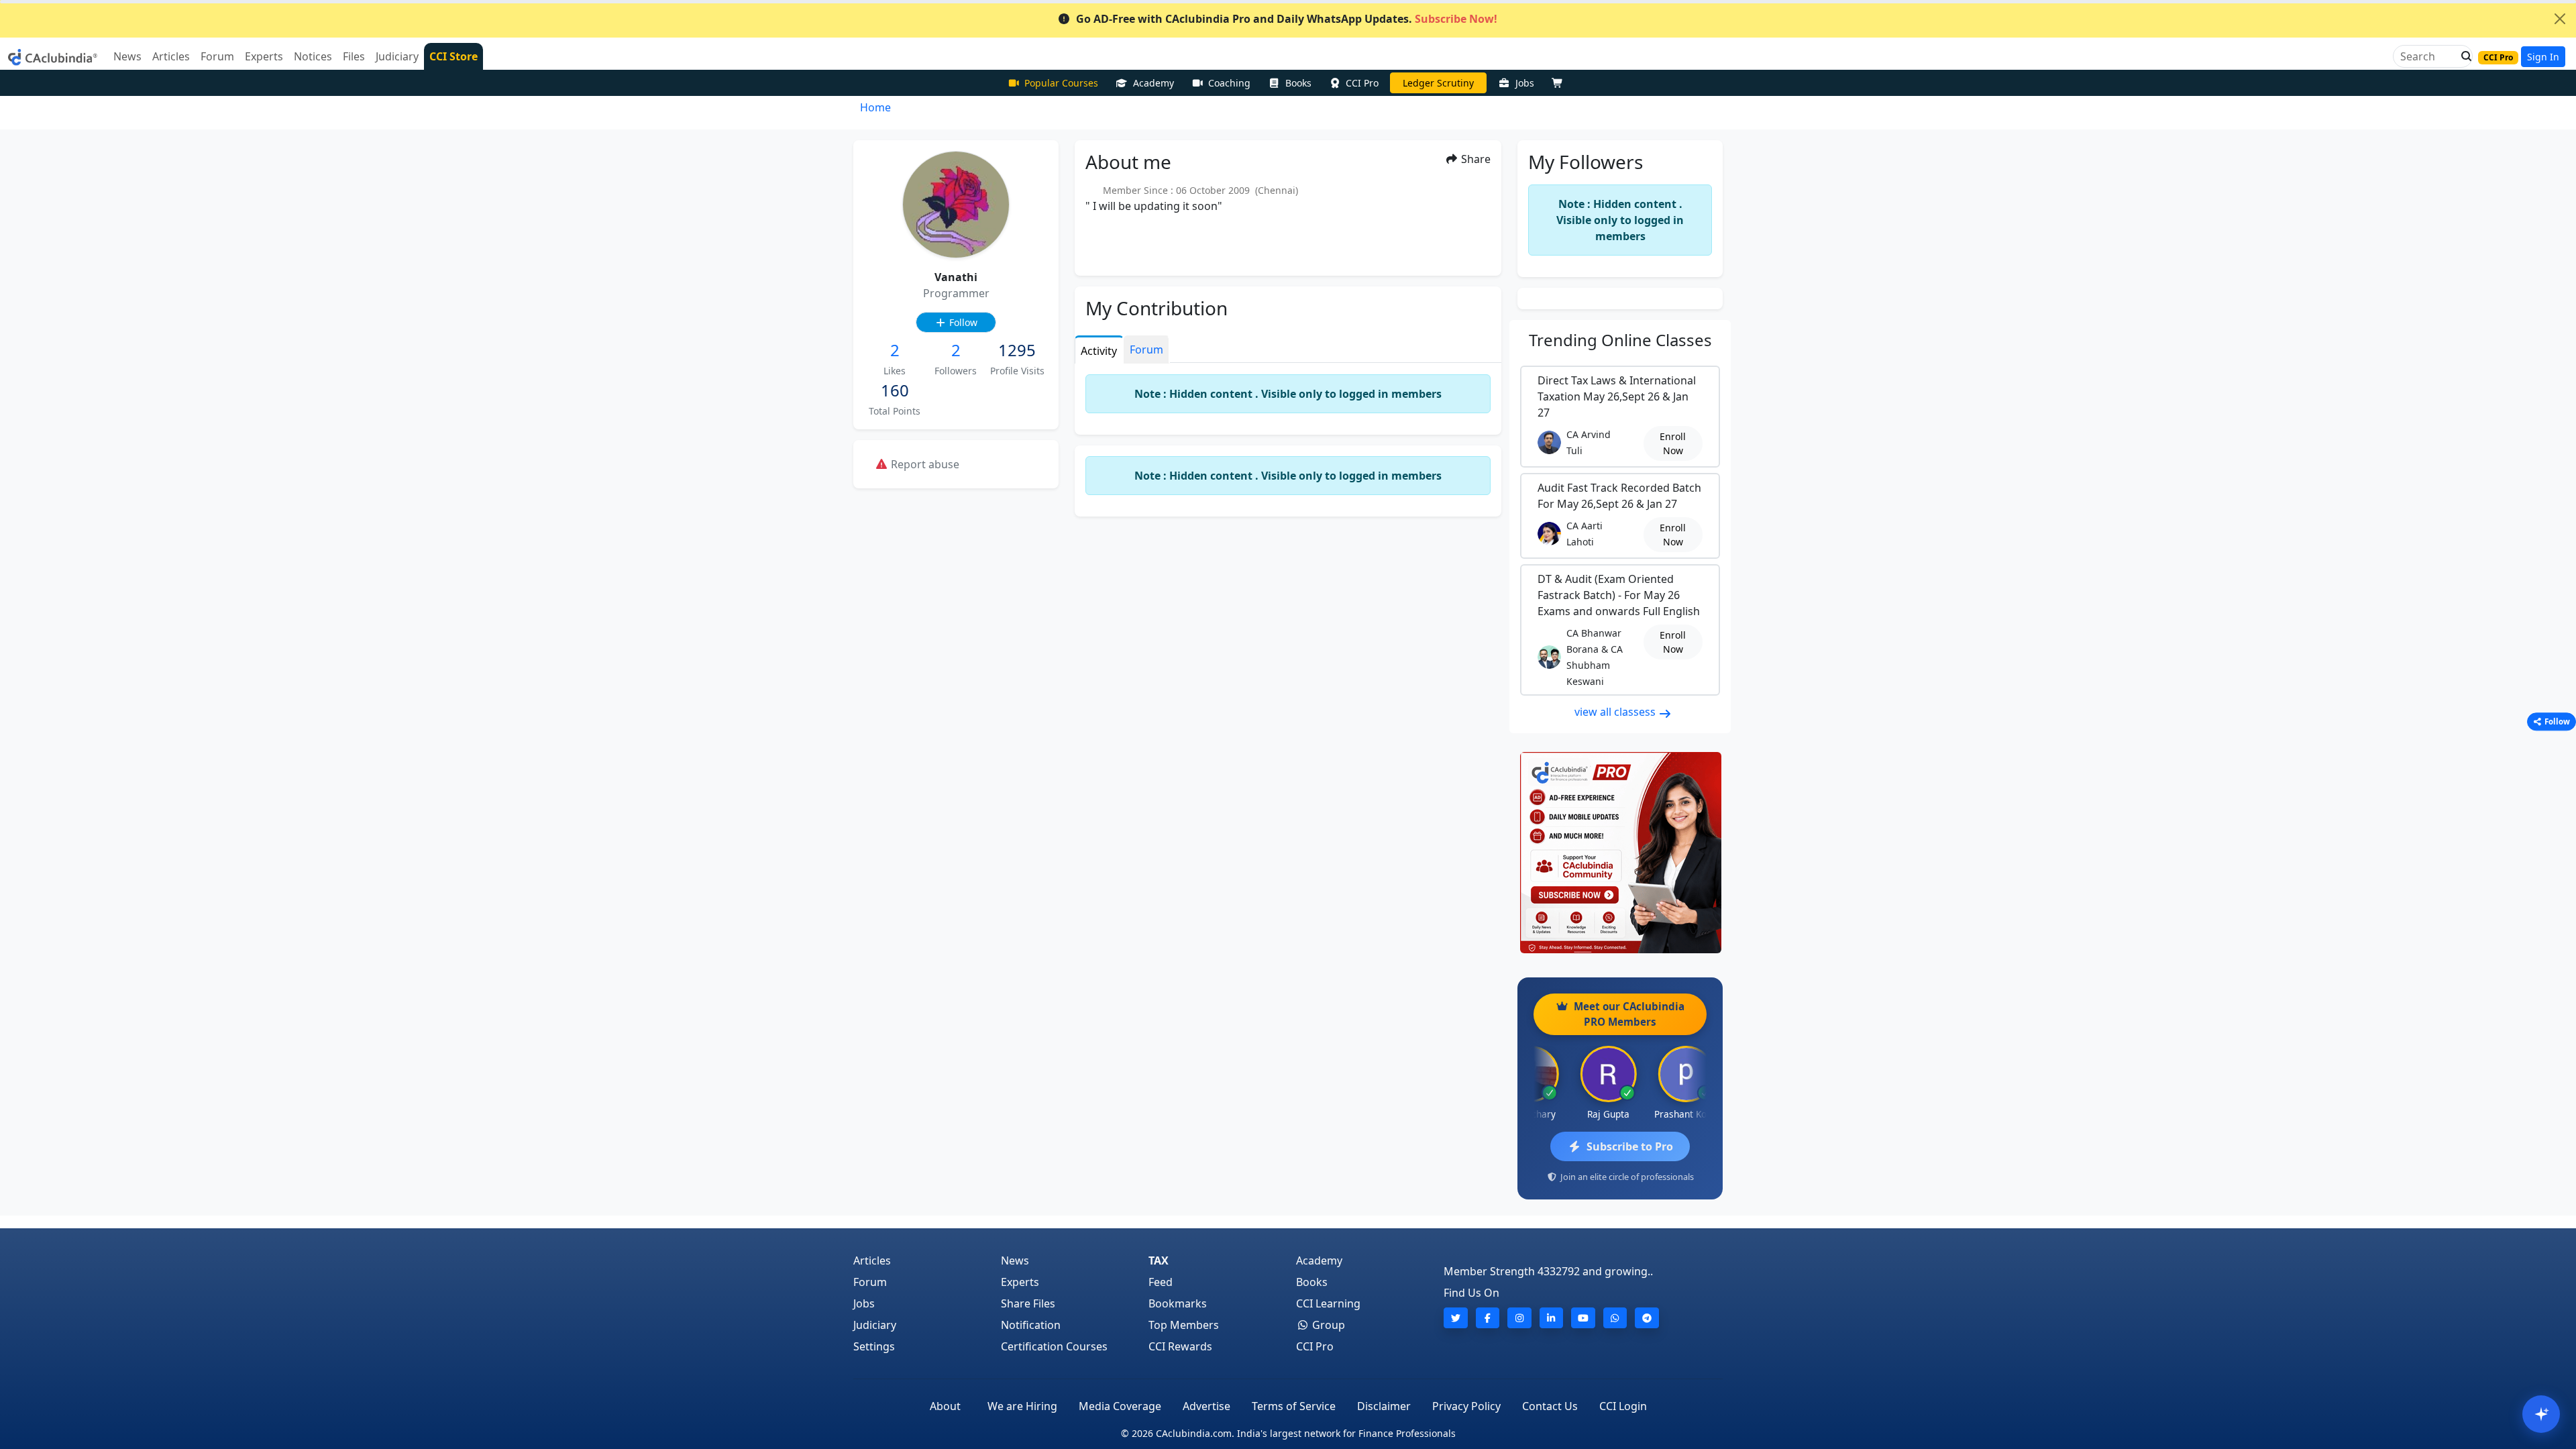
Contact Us (1550, 1406)
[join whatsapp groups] (1615, 1318)
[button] (2463, 56)
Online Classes (1620, 340)
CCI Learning (1328, 1303)
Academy (1153, 83)
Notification (1031, 1325)
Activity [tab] (1099, 351)
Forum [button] (217, 56)
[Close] (2560, 19)
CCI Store (453, 56)
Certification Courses (1054, 1346)
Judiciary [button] (397, 56)
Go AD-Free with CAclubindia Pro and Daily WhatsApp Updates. (1287, 19)
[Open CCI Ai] (2541, 1414)
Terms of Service (1294, 1406)
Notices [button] (313, 56)
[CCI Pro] (1620, 853)
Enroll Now (1673, 443)
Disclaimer (1384, 1406)
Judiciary (875, 1325)
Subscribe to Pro (1630, 1146)
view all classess (1616, 712)
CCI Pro (1362, 83)
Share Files (1028, 1303)
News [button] (127, 56)
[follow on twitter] (1456, 1318)
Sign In (2543, 57)
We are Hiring (1022, 1406)
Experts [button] (264, 56)
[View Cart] (1560, 83)
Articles (872, 1260)
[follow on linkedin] (1552, 1318)
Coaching (1229, 83)
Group (1327, 1325)
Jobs (1525, 83)
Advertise (1206, 1406)
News (1015, 1260)
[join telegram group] (1647, 1318)
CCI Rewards (1180, 1346)
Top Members (1184, 1325)
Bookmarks (1178, 1303)
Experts (1020, 1282)
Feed (1161, 1282)
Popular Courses (1061, 83)
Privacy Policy (1466, 1406)
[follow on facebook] (1488, 1318)
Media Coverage (1120, 1406)
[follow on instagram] (1519, 1318)
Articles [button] (171, 56)
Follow (962, 322)
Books (1298, 83)
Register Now (1438, 83)
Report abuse (924, 464)
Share (1474, 159)
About (945, 1406)
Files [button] (354, 56)
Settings (874, 1346)
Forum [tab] (1146, 350)
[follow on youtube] (1583, 1318)
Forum (870, 1282)
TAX (1159, 1260)
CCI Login (1623, 1406)
